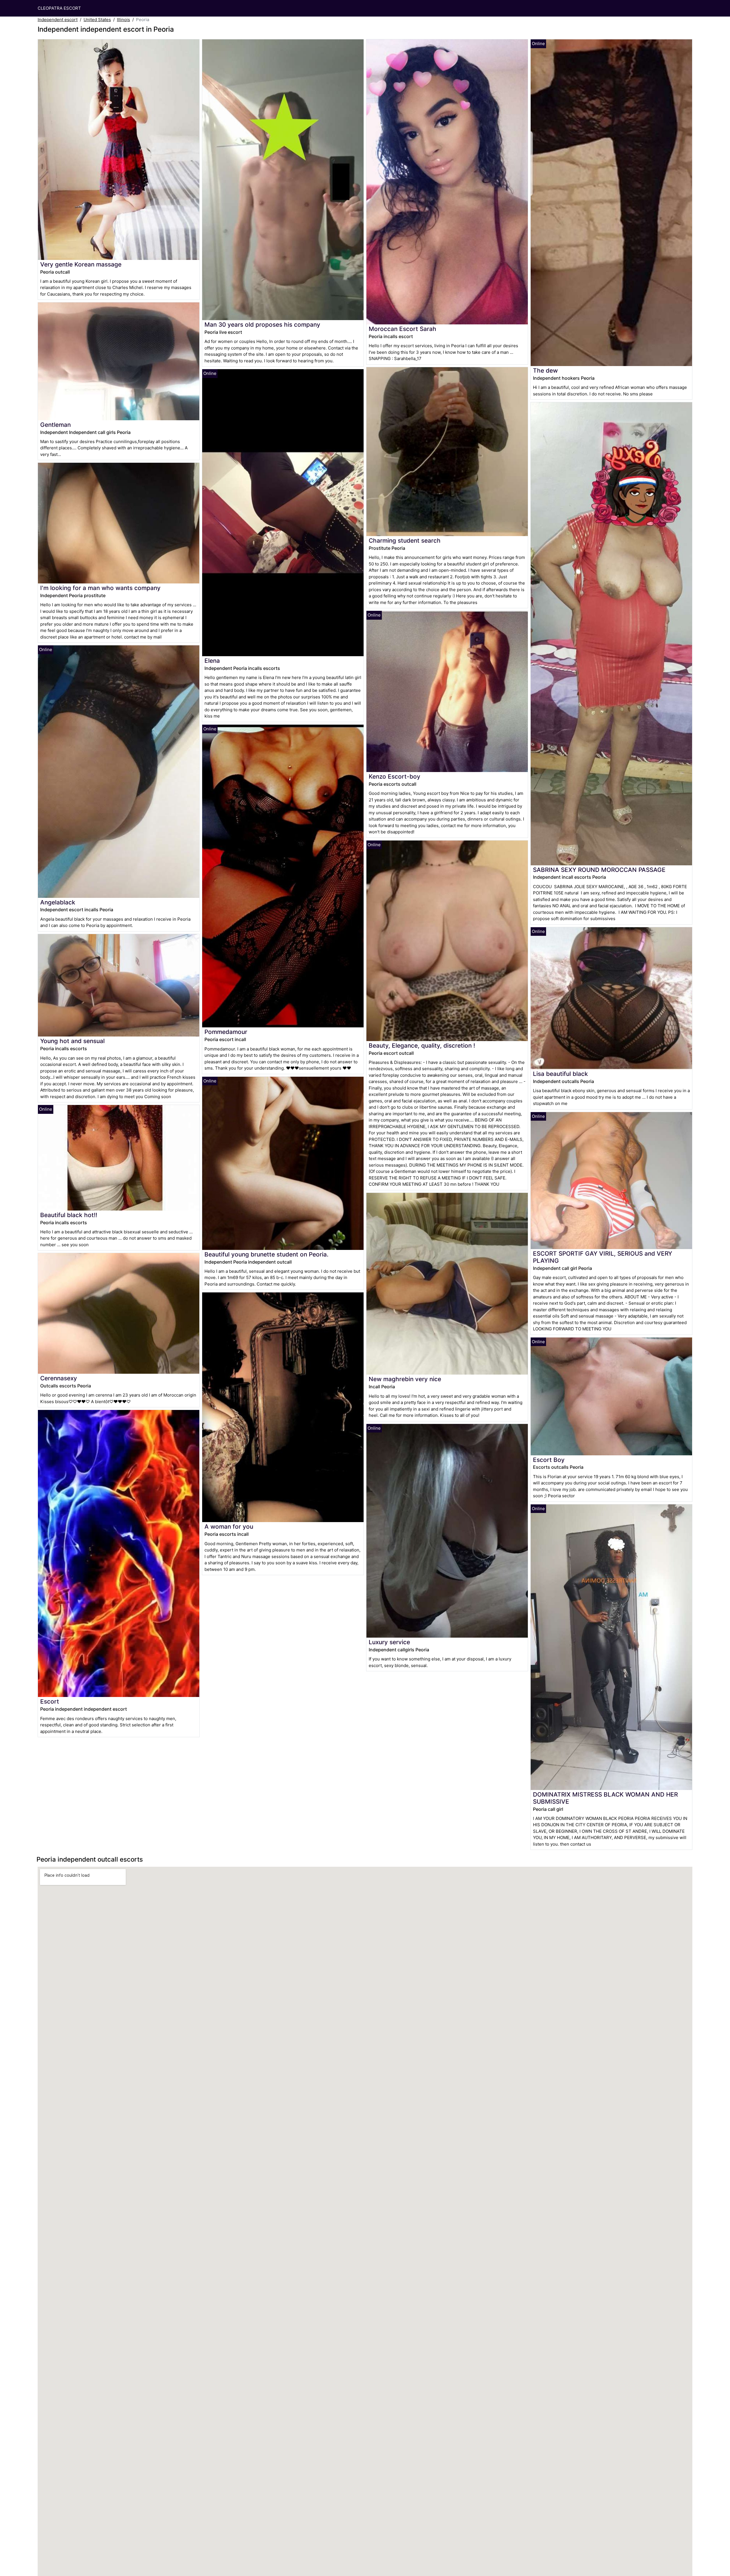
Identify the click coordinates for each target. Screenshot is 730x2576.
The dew (545, 370)
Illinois (123, 20)
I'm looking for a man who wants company (100, 588)
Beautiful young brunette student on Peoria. (266, 1254)
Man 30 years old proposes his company (262, 325)
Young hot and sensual (72, 1041)
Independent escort (58, 20)
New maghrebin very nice (405, 1379)
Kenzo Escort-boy (395, 776)
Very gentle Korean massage (81, 264)
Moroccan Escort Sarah (402, 329)
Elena (212, 661)
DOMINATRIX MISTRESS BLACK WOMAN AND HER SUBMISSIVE (605, 1798)
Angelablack (58, 902)
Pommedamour (226, 1032)
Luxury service (389, 1642)
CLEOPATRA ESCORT (59, 8)
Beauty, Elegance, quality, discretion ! (422, 1045)
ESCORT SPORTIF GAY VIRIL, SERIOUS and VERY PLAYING (603, 1257)
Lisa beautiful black (560, 1074)
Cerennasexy (59, 1378)
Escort (50, 1701)
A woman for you (229, 1527)
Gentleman (55, 425)
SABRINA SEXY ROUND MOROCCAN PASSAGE (599, 870)
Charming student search (405, 541)
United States (97, 20)
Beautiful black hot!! (69, 1215)
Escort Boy (549, 1460)
